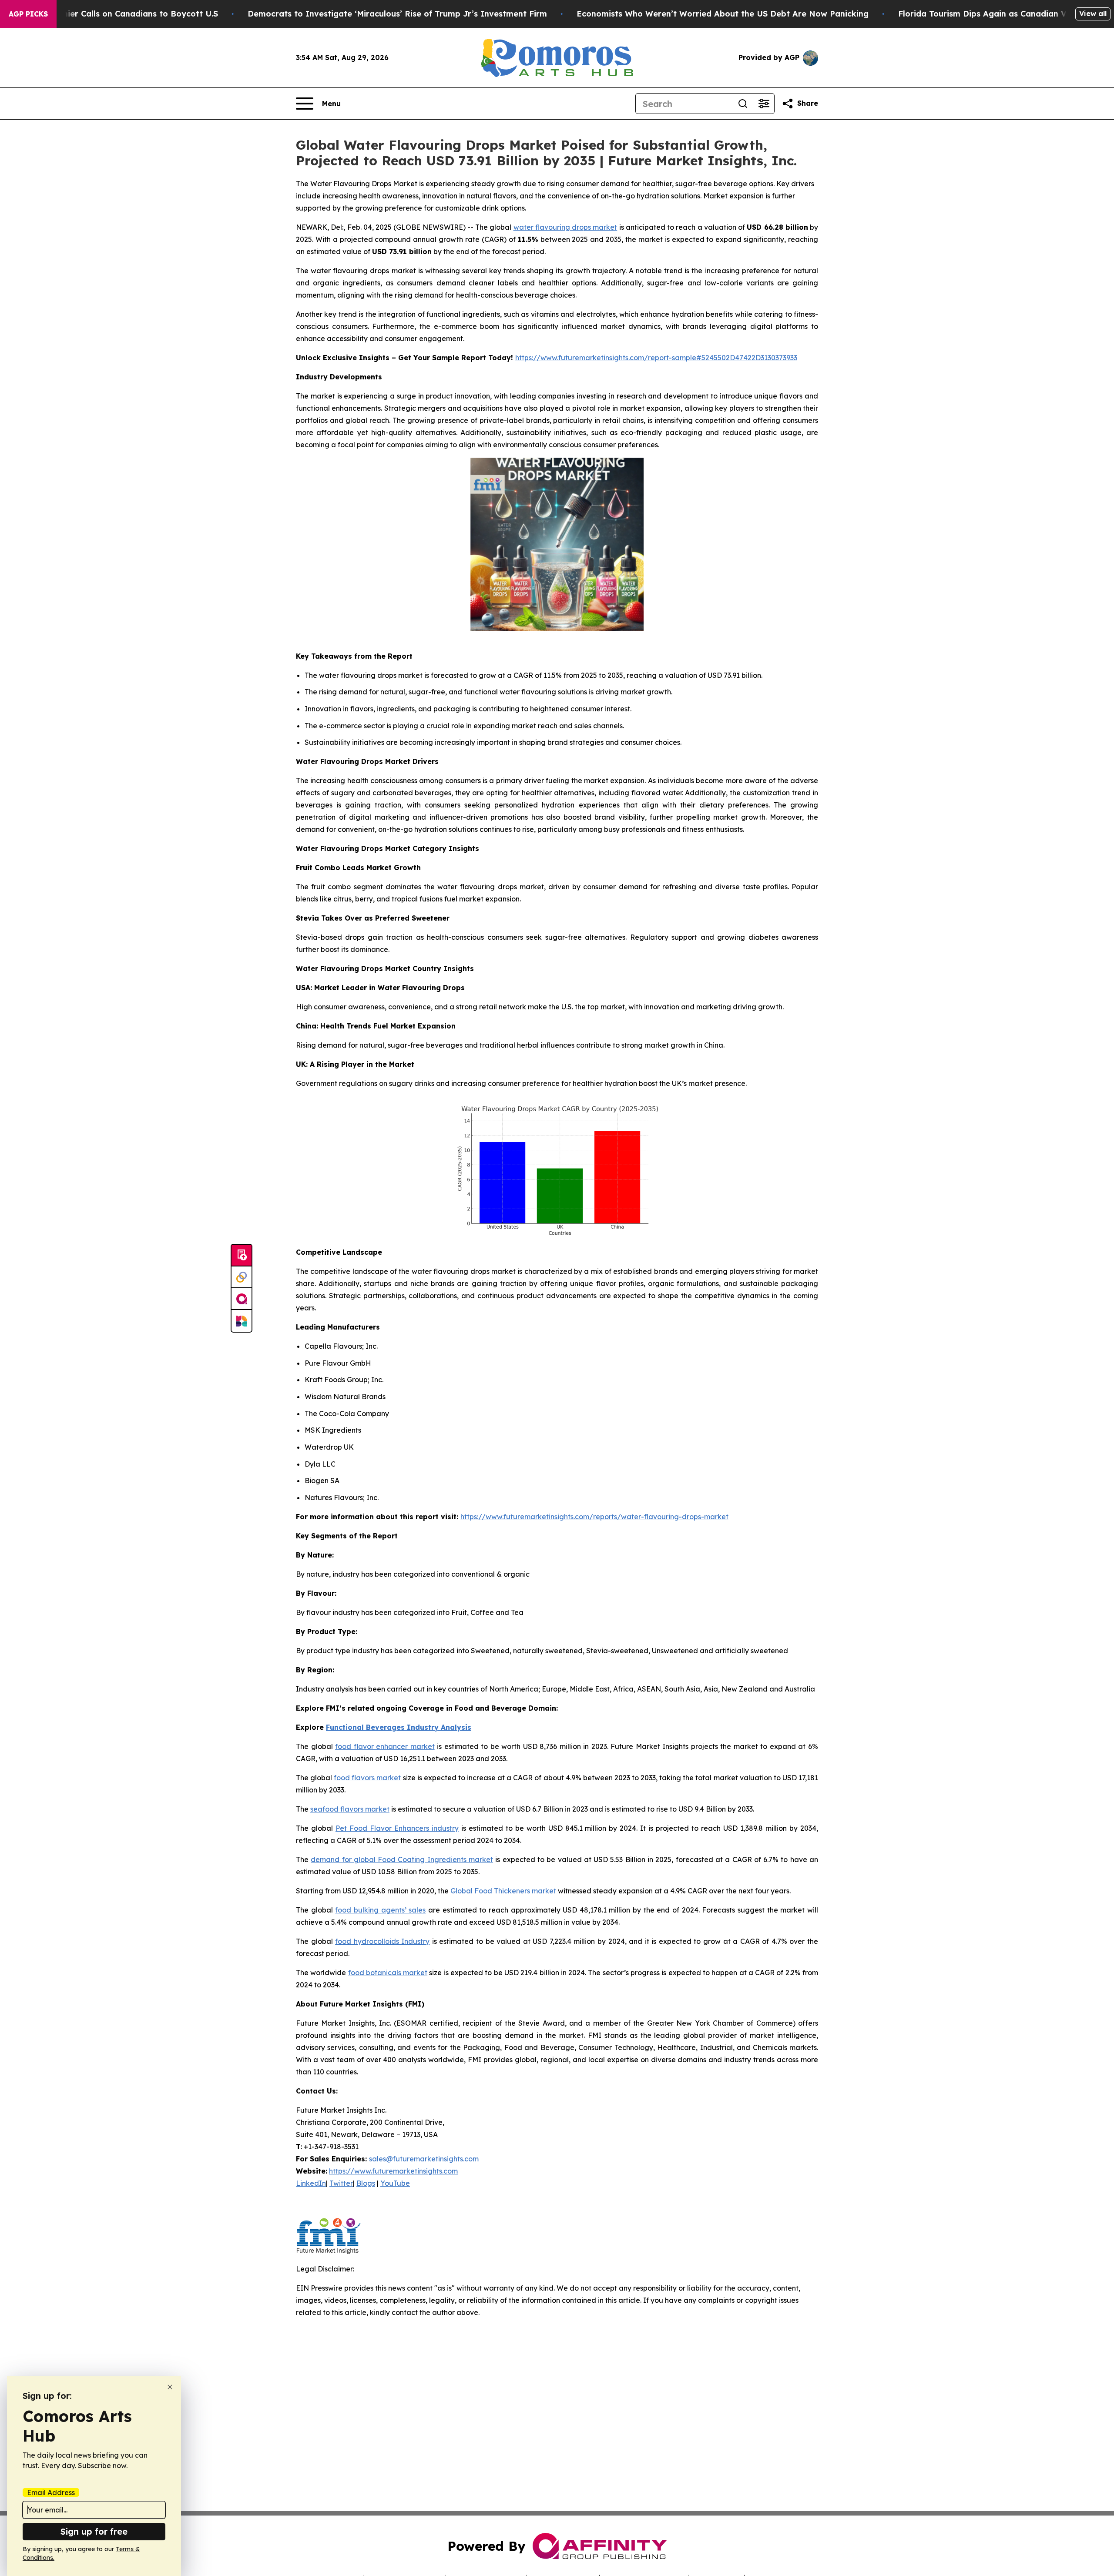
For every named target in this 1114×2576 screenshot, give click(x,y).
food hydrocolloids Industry (382, 1941)
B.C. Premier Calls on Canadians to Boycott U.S (124, 14)
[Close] (170, 2387)
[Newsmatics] (242, 1321)
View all (1093, 13)
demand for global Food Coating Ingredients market (402, 1859)
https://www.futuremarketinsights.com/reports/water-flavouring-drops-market (594, 1517)
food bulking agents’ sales (380, 1910)
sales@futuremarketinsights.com (424, 2159)
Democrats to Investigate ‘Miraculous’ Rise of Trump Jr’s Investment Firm (397, 14)
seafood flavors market (350, 1809)
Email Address (51, 2492)
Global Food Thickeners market (503, 1891)
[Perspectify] (242, 1277)
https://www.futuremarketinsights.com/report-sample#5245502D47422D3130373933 (656, 358)
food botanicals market (388, 1973)
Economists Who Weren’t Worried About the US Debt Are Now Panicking (723, 14)
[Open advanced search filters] (764, 104)
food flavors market (367, 1778)
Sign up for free (94, 2531)
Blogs (366, 2183)
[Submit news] (242, 1256)
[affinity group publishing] (242, 1299)
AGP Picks (28, 14)
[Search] (743, 104)
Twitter (341, 2183)
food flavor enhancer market (385, 1746)
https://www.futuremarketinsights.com (393, 2171)
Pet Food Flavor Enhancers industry (397, 1828)
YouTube (395, 2183)
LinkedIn (311, 2183)
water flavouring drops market (565, 227)
